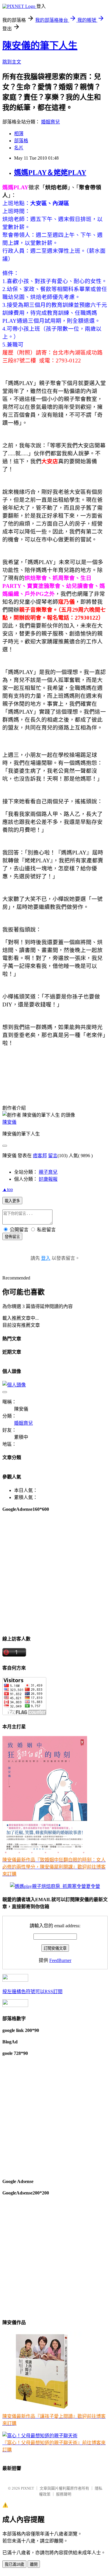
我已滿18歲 (14, 2564)
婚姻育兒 (50, 122)
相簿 (19, 134)
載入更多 (12, 1201)
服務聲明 (64, 2494)
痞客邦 (40, 1156)
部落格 (21, 141)
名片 (19, 148)
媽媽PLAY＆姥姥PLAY (50, 173)
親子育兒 (48, 1172)
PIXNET (27, 2488)
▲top (8, 1189)
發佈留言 (12, 1237)
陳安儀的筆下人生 (40, 46)
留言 (53, 1156)
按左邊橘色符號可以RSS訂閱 (32, 1992)
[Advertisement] (55, 1573)
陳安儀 (9, 1122)
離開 (34, 2564)
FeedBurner (60, 1960)
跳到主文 (12, 62)
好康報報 (48, 1179)
